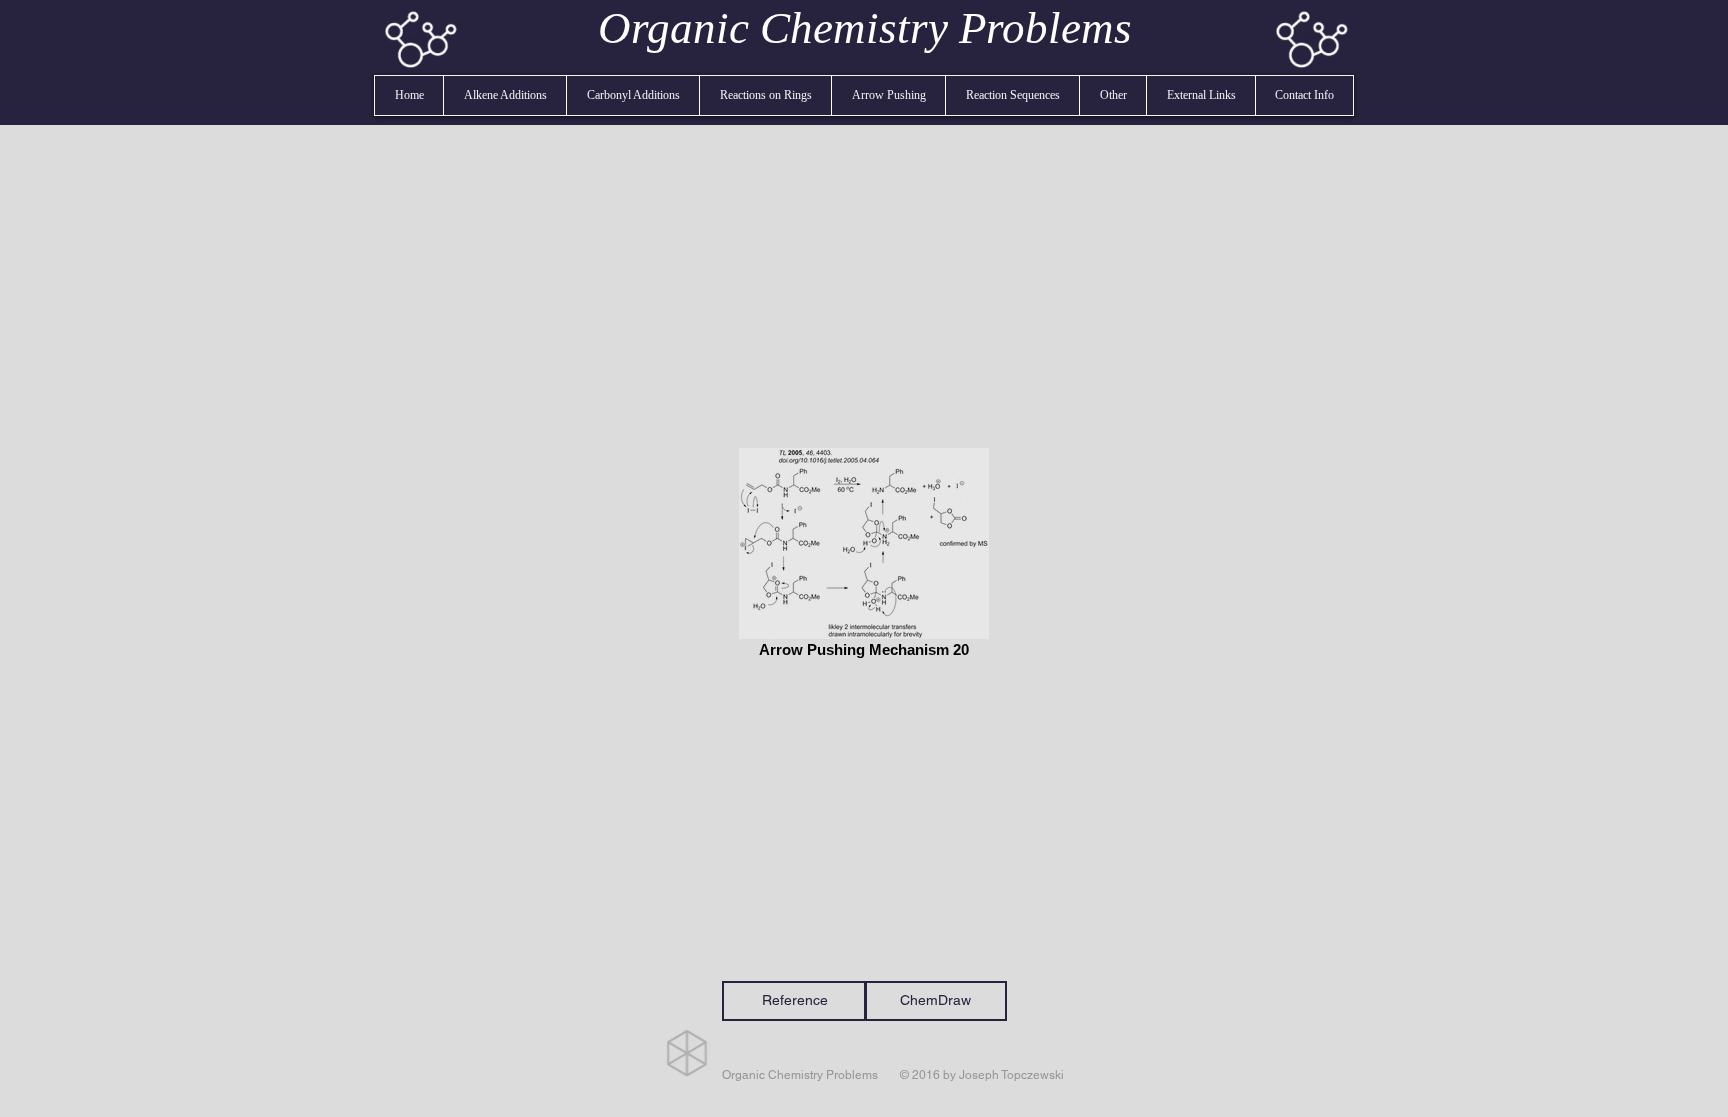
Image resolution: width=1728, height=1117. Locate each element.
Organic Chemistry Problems (865, 28)
